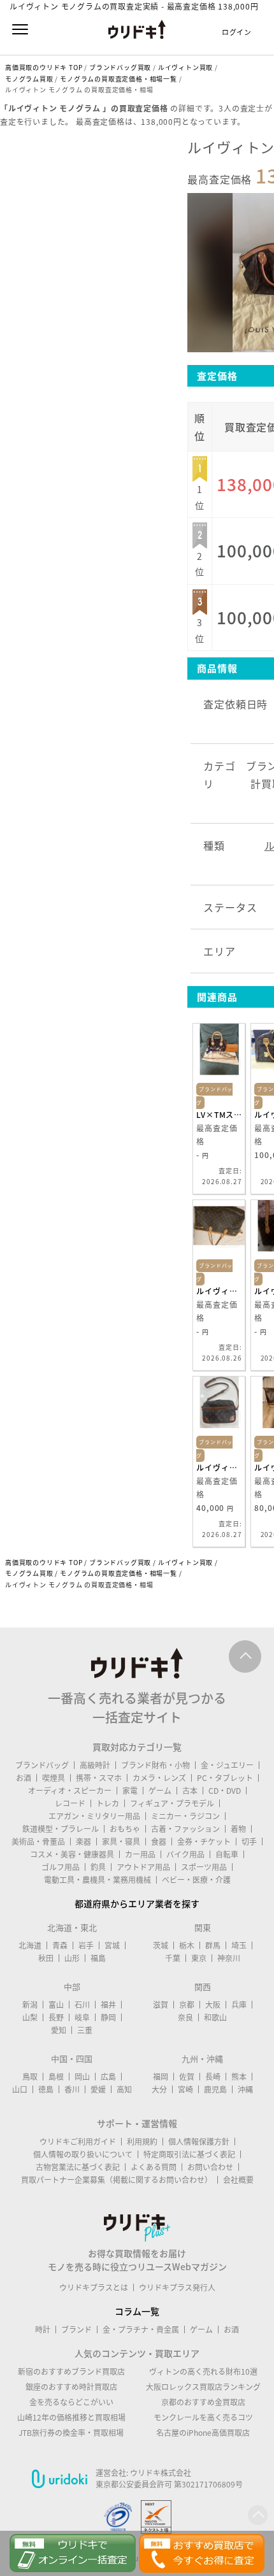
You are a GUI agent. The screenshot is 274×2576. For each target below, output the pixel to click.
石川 (82, 2005)
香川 (72, 2089)
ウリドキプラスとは (94, 2287)
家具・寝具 (121, 1842)
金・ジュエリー (227, 1765)
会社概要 (238, 2180)
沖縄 (245, 2089)
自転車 (227, 1854)
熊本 (239, 2077)
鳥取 (30, 2077)
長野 (56, 2017)
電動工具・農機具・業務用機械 (97, 1880)
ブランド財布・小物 (155, 1765)
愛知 (59, 2030)
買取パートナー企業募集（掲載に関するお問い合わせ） (117, 2180)
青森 (60, 1945)
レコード (70, 1803)
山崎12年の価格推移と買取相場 (71, 2417)
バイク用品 (185, 1854)
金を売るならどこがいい (71, 2402)
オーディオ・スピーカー (70, 1791)
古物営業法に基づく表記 (78, 2167)
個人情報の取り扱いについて (83, 2154)
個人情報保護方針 (199, 2142)
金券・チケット (204, 1842)
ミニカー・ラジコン (185, 1816)
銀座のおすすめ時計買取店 (71, 2387)
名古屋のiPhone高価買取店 (203, 2433)
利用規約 (142, 2142)
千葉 (173, 1958)
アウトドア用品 (143, 1867)
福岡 (161, 2077)
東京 (199, 1958)
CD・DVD (225, 1791)
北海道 (30, 1945)
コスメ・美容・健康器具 (72, 1854)
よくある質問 (154, 2167)
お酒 (24, 1778)
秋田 (46, 1958)
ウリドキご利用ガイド (78, 2142)
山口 (20, 2089)
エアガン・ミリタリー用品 (94, 1816)
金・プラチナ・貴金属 (141, 2329)
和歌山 (215, 2017)
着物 (238, 1829)
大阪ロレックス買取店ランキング (203, 2387)
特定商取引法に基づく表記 (189, 2154)
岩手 (86, 1945)
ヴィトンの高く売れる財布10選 (203, 2372)
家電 (130, 1791)
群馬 (213, 1945)
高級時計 (95, 1765)
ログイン (237, 32)
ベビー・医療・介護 (196, 1880)
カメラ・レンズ (159, 1778)
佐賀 (187, 2077)
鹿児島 (215, 2089)
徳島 (46, 2089)
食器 (159, 1842)
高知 (124, 2089)
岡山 (82, 2077)
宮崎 (185, 2089)
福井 (108, 2005)
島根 (56, 2077)
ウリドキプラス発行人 (177, 2287)
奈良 (185, 2017)
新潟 (30, 2005)
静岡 (108, 2017)
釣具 (98, 1867)
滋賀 (161, 2005)
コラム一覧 (137, 2311)
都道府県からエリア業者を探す (137, 1903)
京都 (187, 2005)
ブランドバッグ (42, 1765)
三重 (85, 2030)
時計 (43, 2329)
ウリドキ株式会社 (161, 2473)
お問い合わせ (210, 2167)
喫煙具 (54, 1778)
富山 (56, 2005)
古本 (190, 1791)
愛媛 (98, 2089)
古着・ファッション (185, 1829)
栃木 (187, 1945)
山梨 (30, 2017)
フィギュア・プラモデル (172, 1803)
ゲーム (160, 1791)
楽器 (83, 1842)
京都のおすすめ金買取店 (203, 2402)
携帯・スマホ (99, 1778)
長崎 (213, 2077)
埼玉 (239, 1945)
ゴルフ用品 (61, 1867)
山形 (72, 1958)
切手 (249, 1842)
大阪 (213, 2005)
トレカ (108, 1803)
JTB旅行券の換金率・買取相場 (71, 2433)
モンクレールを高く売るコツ (203, 2417)
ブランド (76, 2329)
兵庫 (239, 2005)
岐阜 (82, 2017)
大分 (159, 2089)
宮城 (112, 1945)
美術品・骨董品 (38, 1842)
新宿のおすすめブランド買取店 (71, 2372)
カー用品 (140, 1854)
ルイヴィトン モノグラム (219, 1291)
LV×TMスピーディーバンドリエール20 (219, 1115)
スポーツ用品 (204, 1867)
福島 (98, 1958)
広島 (108, 2077)
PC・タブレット (225, 1778)
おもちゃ (125, 1829)
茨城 (161, 1945)
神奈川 (229, 1958)
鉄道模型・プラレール (61, 1829)
